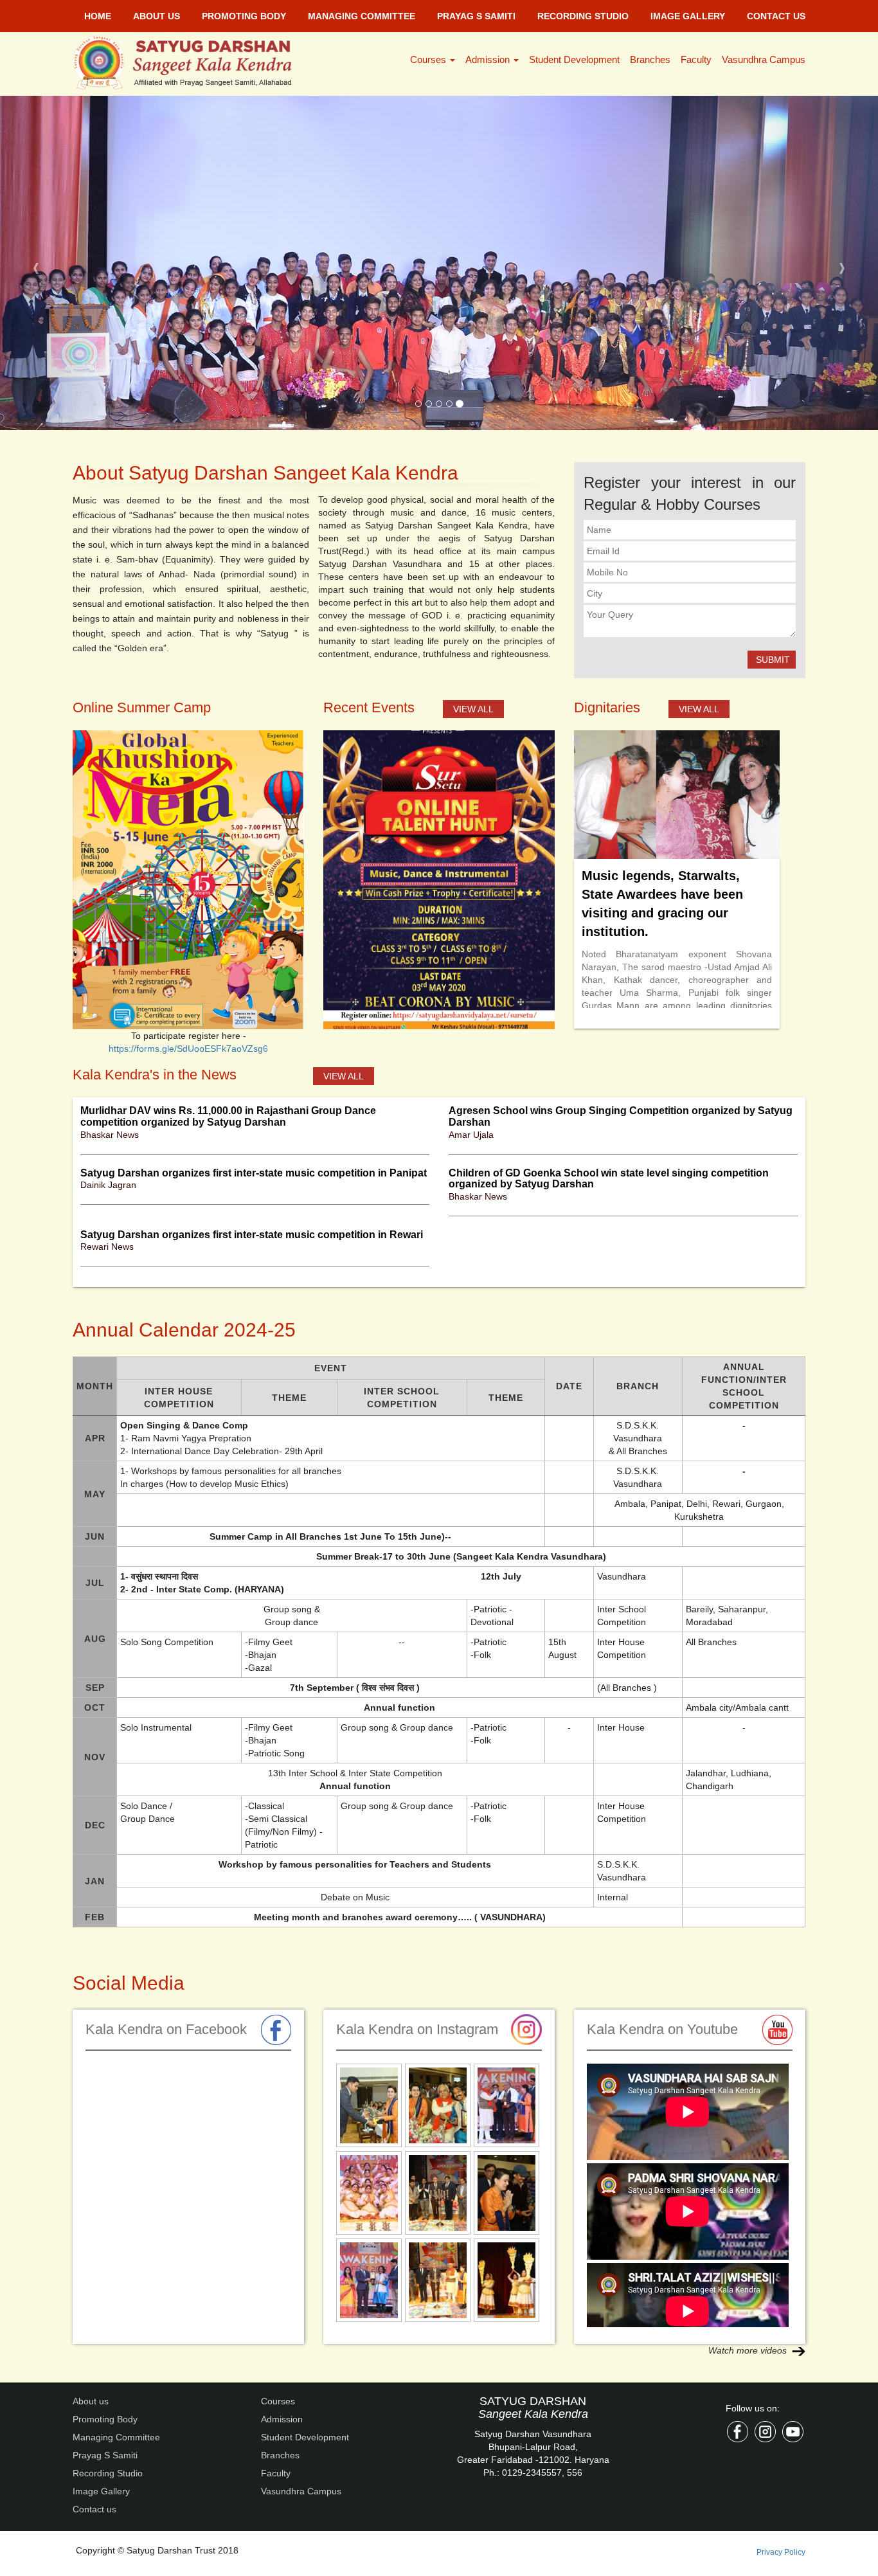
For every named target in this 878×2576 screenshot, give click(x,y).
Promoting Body (244, 16)
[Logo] (190, 62)
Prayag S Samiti (476, 16)
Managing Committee (362, 16)
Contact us (776, 16)
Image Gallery (688, 16)
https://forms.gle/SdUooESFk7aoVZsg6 (188, 714)
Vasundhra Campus (764, 59)
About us (157, 16)
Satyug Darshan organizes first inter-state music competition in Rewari (252, 900)
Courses (429, 59)
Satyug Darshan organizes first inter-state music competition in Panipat (254, 839)
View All (473, 375)
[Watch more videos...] (799, 2016)
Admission (489, 59)
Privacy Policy (781, 2218)
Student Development (574, 59)
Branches (650, 59)
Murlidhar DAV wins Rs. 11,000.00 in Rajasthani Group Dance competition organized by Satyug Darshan (228, 782)
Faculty (696, 59)
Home (98, 16)
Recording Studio (583, 16)
